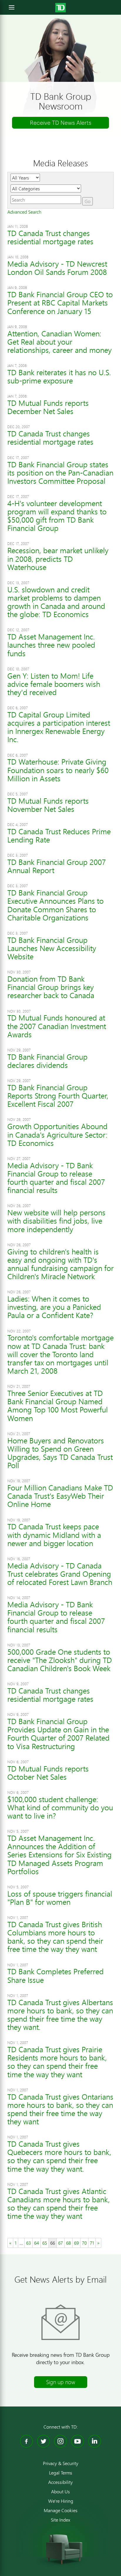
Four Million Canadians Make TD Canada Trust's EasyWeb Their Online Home (60, 1496)
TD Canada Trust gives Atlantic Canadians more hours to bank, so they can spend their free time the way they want (59, 2204)
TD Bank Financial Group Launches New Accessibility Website (52, 948)
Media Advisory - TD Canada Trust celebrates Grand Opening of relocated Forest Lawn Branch (60, 1574)
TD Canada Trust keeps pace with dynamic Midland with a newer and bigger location (54, 1535)
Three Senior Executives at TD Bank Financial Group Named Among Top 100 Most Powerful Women (58, 1406)
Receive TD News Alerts (61, 123)
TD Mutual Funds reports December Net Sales (48, 407)
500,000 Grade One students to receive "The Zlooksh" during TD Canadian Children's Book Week (60, 1660)
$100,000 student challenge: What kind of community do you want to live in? (60, 1808)
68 (68, 2243)
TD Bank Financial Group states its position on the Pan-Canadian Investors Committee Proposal (60, 473)
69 (76, 2243)
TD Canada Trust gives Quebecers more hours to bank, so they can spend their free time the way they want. (59, 2156)
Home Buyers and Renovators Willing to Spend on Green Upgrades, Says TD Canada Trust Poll (60, 1453)
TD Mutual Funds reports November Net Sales (48, 805)
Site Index (60, 2520)
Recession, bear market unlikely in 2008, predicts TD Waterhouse (58, 559)
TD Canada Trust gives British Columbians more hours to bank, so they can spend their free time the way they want (55, 1937)
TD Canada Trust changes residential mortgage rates (50, 237)
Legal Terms (61, 2473)
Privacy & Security (61, 2463)
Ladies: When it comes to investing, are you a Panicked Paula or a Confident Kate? (54, 1307)
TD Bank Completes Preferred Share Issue (56, 1976)
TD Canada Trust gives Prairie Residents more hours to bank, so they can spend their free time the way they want (57, 2062)
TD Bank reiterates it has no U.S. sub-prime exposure (59, 377)
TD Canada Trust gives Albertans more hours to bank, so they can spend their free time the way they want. (60, 2015)
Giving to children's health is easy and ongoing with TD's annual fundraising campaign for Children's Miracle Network (60, 1264)
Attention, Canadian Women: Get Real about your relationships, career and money (59, 342)
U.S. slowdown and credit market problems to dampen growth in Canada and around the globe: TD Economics (56, 602)
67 (60, 2243)
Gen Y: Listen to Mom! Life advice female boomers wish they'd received (54, 684)
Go (88, 201)
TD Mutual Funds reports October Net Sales (48, 1773)
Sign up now (61, 2382)
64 (37, 2243)
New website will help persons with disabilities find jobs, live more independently (56, 1221)
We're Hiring (61, 2501)
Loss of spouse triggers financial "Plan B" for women (60, 1898)
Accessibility (60, 2482)
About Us (60, 2492)
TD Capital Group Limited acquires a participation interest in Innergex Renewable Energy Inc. (59, 727)
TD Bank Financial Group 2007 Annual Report (57, 866)
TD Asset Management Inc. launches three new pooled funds (51, 645)
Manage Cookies (61, 2510)
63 (28, 2243)
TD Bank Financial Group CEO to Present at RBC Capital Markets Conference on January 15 (60, 303)
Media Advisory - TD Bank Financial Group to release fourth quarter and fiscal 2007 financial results (56, 1178)
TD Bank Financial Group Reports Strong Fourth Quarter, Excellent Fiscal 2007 (58, 1096)
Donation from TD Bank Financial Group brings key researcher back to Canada (51, 987)
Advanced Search (24, 212)
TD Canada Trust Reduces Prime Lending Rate (59, 836)
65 (45, 2243)
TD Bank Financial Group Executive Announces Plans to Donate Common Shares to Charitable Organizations (56, 905)
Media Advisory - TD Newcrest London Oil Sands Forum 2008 (57, 268)
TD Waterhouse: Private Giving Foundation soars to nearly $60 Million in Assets (58, 770)
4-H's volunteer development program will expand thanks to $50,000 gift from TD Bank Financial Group (57, 516)
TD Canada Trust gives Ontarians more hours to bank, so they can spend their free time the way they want (60, 2109)
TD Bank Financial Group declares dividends (47, 1061)
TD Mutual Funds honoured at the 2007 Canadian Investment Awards (57, 1026)
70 (84, 2243)
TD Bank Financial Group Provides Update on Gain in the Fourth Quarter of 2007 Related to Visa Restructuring (58, 1734)
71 (92, 2243)
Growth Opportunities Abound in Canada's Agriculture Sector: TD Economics (57, 1135)
